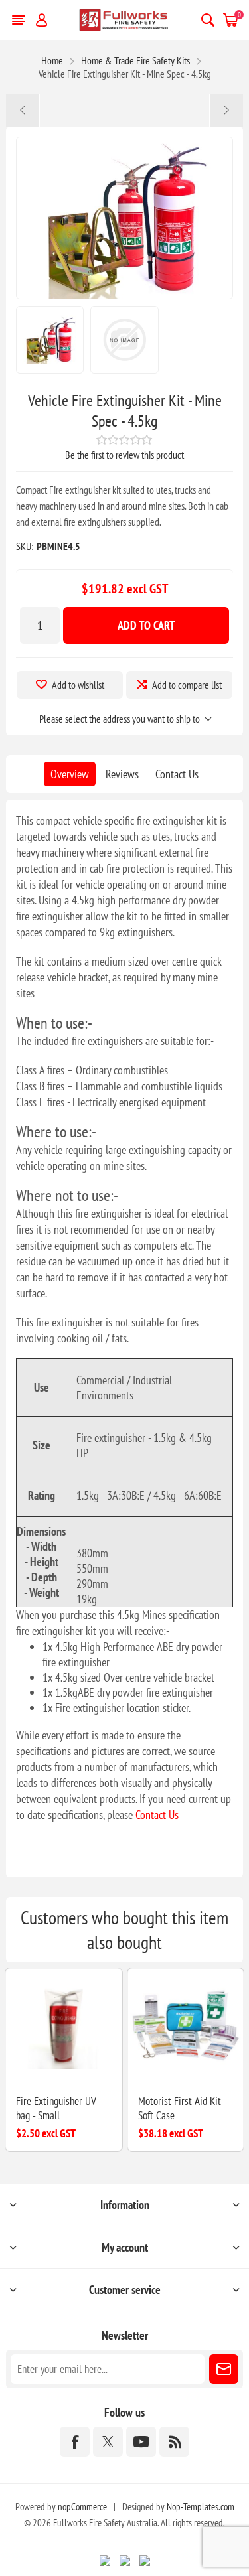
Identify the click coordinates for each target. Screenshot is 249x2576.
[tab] (70, 774)
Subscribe (224, 2369)
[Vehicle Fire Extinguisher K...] (226, 110)
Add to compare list (187, 685)
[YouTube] (141, 2442)
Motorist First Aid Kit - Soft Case (182, 2108)
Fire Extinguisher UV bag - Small (56, 2108)
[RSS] (174, 2442)
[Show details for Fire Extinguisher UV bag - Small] (63, 2026)
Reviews (122, 774)
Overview (70, 774)
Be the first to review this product (124, 455)
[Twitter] (108, 2442)
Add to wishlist (78, 685)
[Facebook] (75, 2442)
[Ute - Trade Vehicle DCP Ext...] (23, 110)
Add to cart (146, 625)
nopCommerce (82, 2507)
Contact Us (177, 774)
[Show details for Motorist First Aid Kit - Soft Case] (186, 2026)
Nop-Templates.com (201, 2507)
